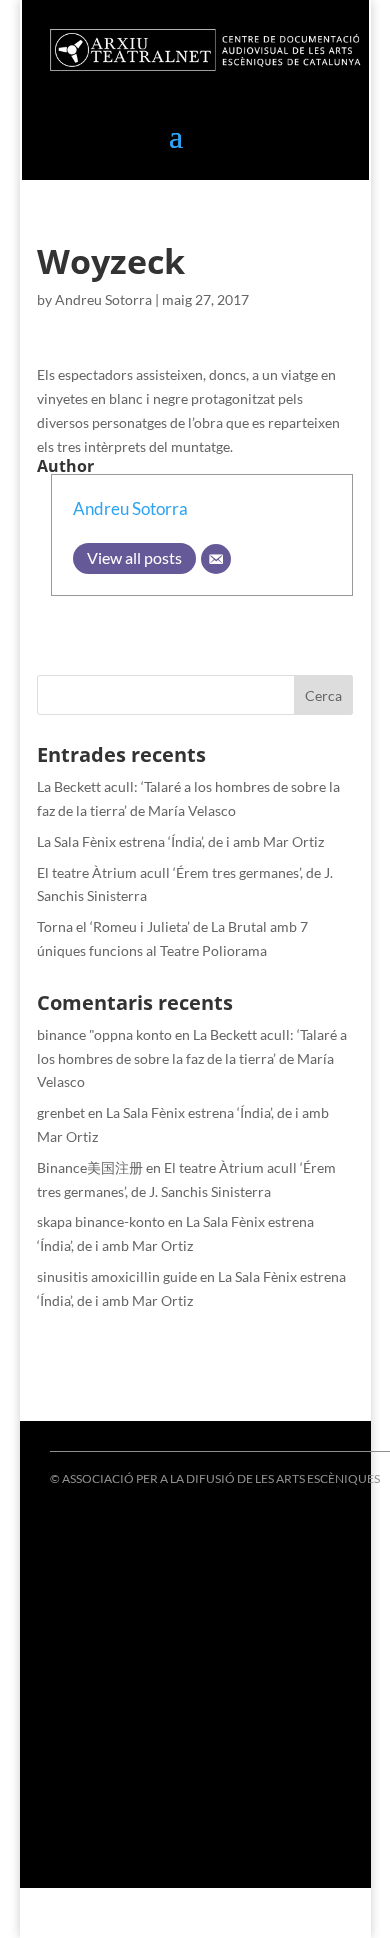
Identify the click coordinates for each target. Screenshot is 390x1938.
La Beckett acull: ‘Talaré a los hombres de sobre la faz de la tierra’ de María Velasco (192, 1058)
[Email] (216, 559)
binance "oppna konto (104, 1034)
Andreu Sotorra (103, 299)
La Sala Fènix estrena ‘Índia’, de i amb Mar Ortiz (180, 841)
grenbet (61, 1112)
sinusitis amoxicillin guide (117, 1276)
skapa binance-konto (101, 1221)
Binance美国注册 (90, 1167)
